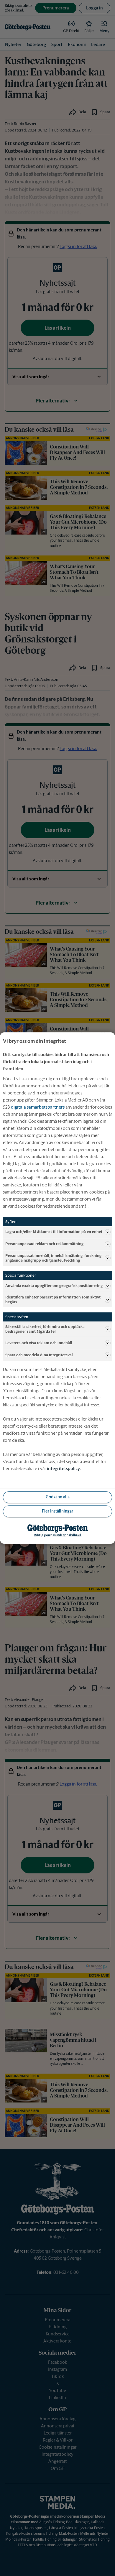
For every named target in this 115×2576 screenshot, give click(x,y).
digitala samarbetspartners (38, 1107)
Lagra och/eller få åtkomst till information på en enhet (54, 1232)
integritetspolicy (63, 1468)
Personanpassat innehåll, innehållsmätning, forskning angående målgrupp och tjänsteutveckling (53, 1258)
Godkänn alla (58, 1497)
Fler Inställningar (57, 1511)
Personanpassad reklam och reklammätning (44, 1244)
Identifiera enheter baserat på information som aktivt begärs (53, 1299)
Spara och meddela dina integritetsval (39, 1355)
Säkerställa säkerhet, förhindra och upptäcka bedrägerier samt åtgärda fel (45, 1329)
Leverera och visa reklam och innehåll (39, 1343)
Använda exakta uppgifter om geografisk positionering (54, 1286)
